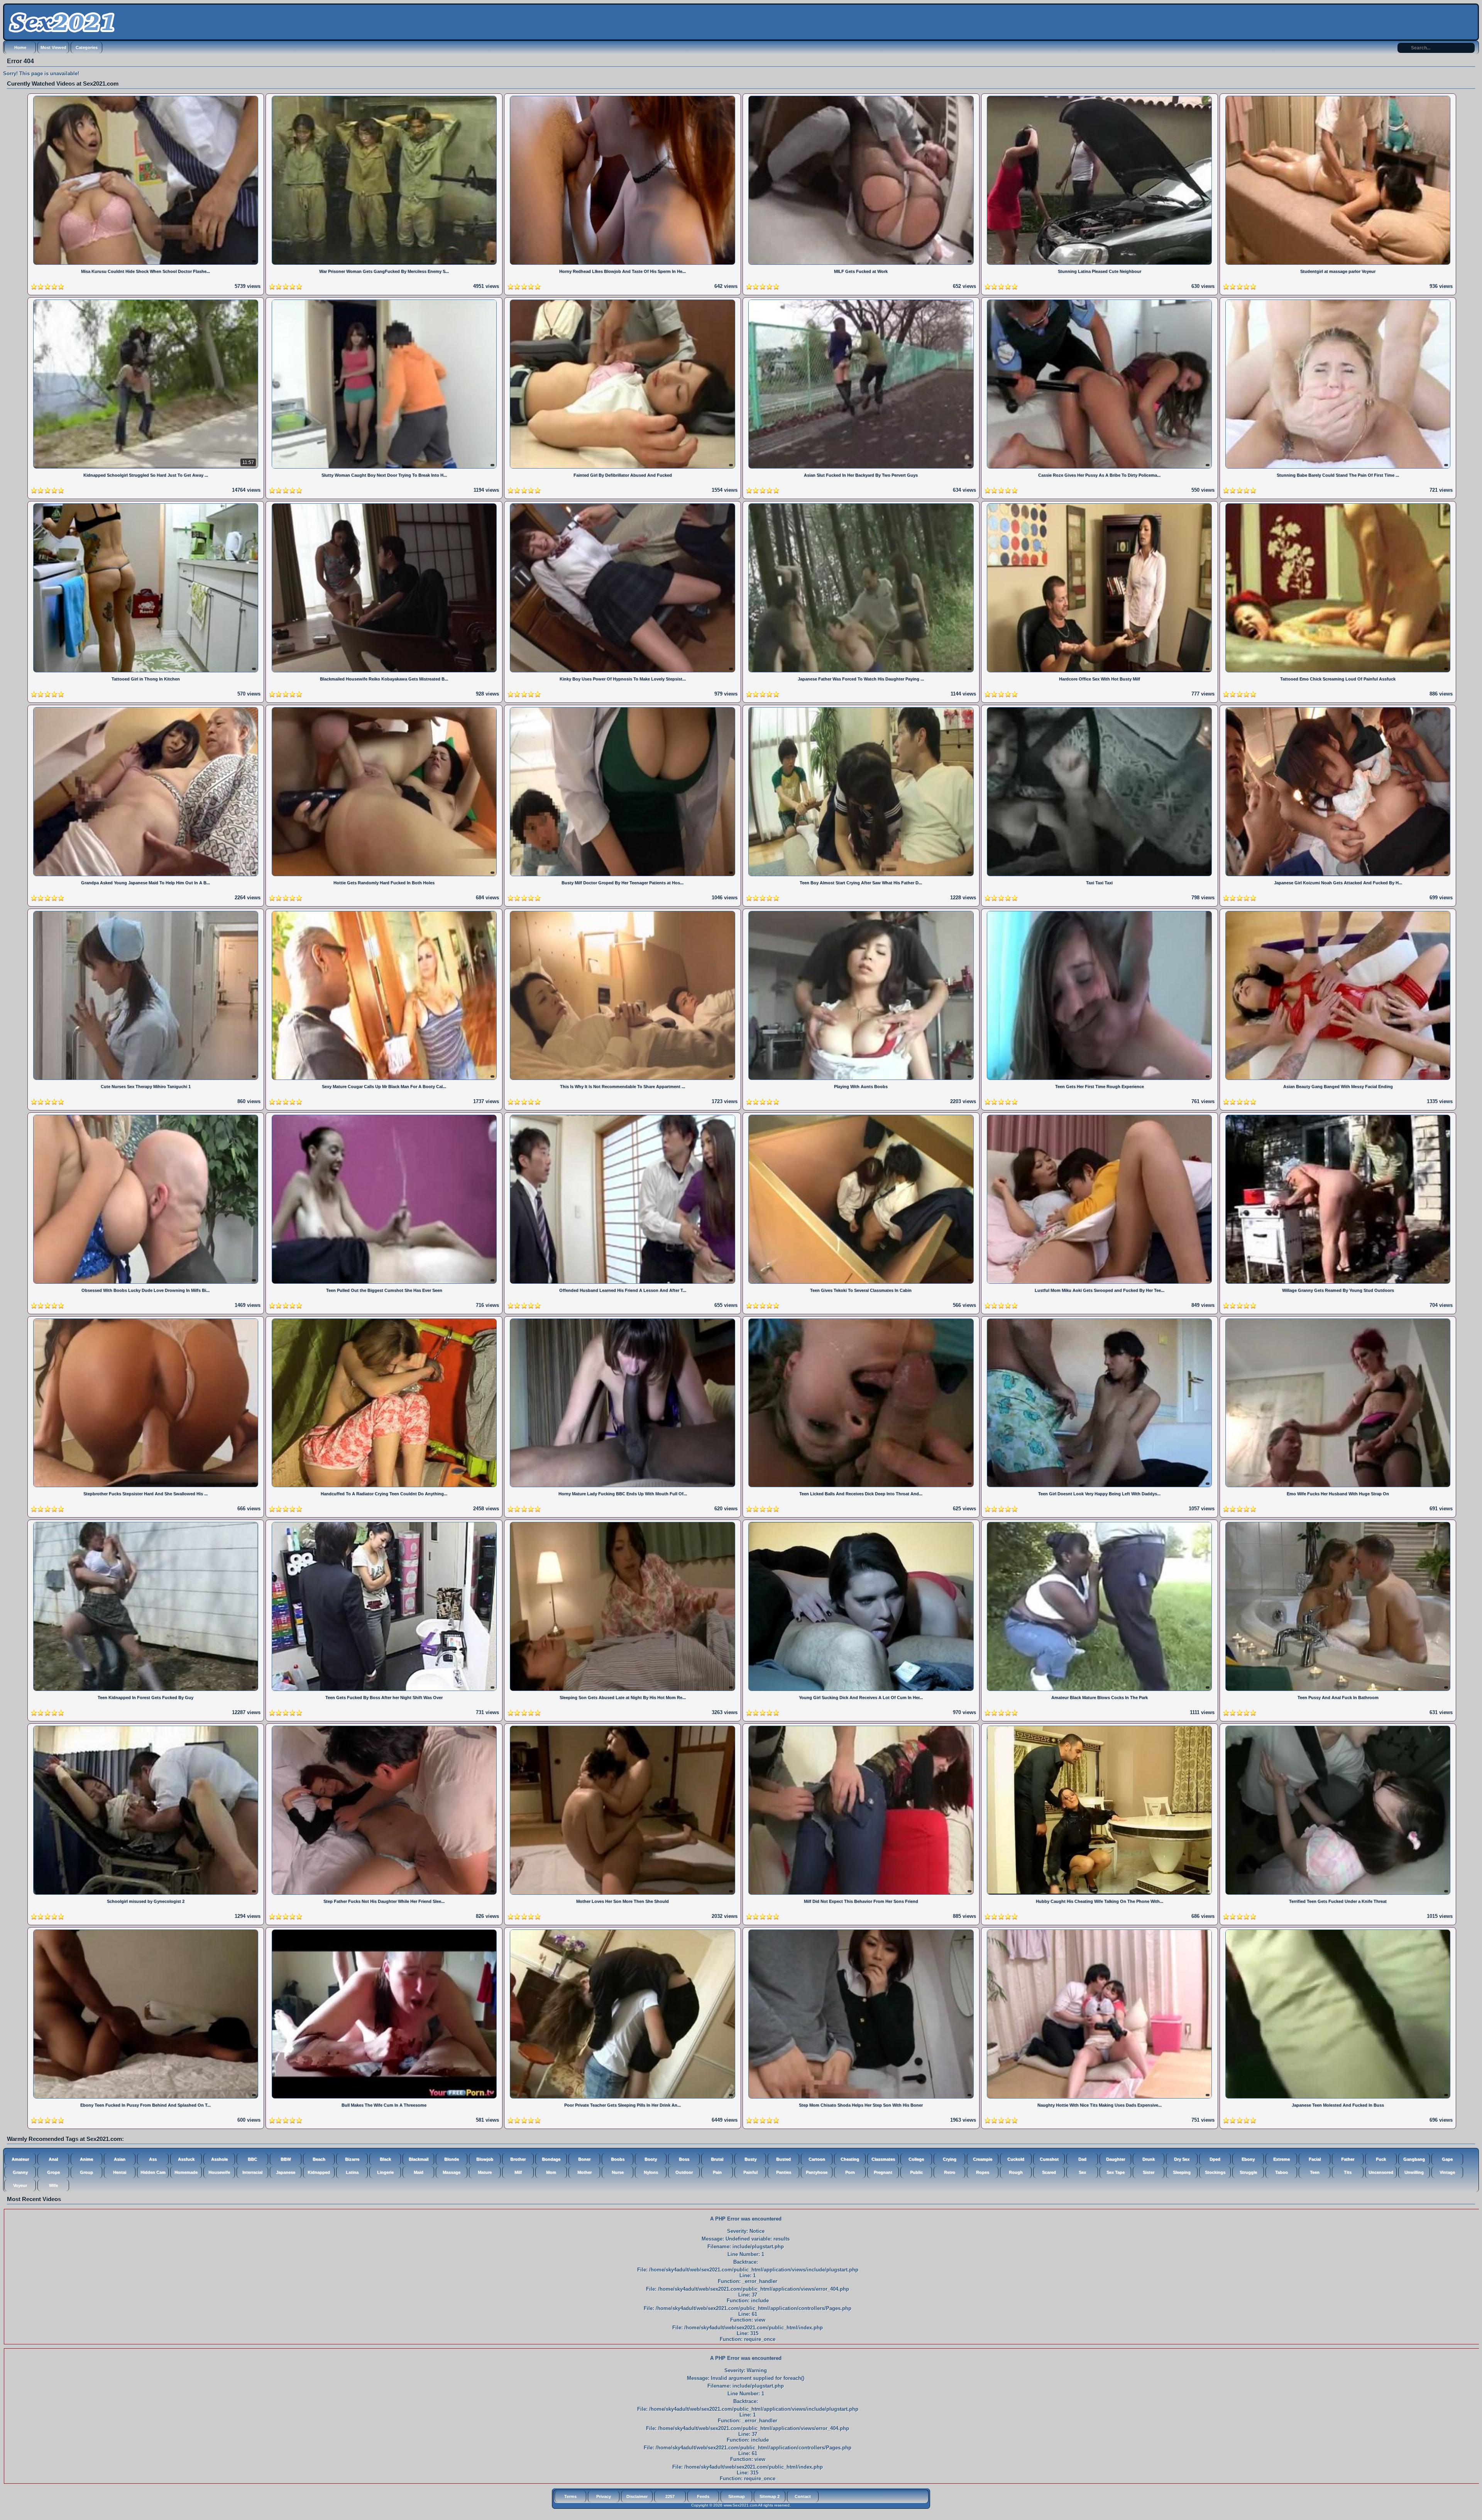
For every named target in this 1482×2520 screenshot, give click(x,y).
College (916, 2159)
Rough (1016, 2172)
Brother (518, 2159)
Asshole (219, 2159)
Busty (750, 2159)
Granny (20, 2172)
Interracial (252, 2172)
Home (20, 47)
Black (385, 2159)
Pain (717, 2172)
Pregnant (883, 2172)
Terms (570, 2496)
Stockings (1215, 2172)
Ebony (1248, 2159)
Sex (1082, 2172)
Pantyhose (817, 2172)
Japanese (286, 2172)
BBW (286, 2159)
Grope (53, 2172)
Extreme (1282, 2159)
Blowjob (485, 2159)
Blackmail (419, 2159)
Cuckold (1016, 2159)
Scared (1049, 2172)
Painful (750, 2172)
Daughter (1116, 2159)
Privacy (604, 2496)
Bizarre (352, 2159)
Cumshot (1049, 2159)
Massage (452, 2172)
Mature (485, 2172)
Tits (1348, 2172)
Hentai (120, 2172)
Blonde (452, 2159)
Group (86, 2172)
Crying (950, 2159)
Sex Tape (1116, 2172)
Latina (352, 2172)
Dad (1082, 2159)
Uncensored (1381, 2172)
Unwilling (1414, 2172)
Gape (1447, 2159)
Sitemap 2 (770, 2496)
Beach (319, 2159)
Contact (803, 2496)
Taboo (1282, 2172)
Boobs (618, 2159)
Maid (419, 2172)
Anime (86, 2159)
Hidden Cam (153, 2172)
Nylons (651, 2172)
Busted (783, 2159)
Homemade (186, 2172)
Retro (950, 2172)
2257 (670, 2496)
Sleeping (1182, 2172)
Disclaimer (637, 2496)
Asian (120, 2159)
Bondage (551, 2159)
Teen (1315, 2172)
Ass (153, 2159)
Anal (53, 2159)
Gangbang (1414, 2159)
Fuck (1381, 2159)
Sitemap (737, 2496)
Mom (551, 2172)
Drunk (1149, 2159)
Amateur (20, 2159)
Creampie (983, 2159)
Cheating (850, 2159)
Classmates (883, 2159)
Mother (585, 2172)
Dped (1215, 2159)
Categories (87, 47)
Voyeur (20, 2185)
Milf (518, 2172)
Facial (1315, 2159)
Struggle (1248, 2172)
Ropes (983, 2172)
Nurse (618, 2172)
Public (916, 2172)
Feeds (703, 2496)
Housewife (219, 2172)
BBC (252, 2159)
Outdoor (684, 2172)
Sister (1149, 2172)
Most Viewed (53, 47)
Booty (651, 2159)
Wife (53, 2185)
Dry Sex (1182, 2159)
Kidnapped (319, 2172)
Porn (850, 2172)
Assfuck (186, 2159)
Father (1348, 2159)
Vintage (1447, 2172)
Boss (684, 2159)
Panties (784, 2172)
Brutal (717, 2159)
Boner (584, 2159)
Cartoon (817, 2159)
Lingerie (385, 2172)
